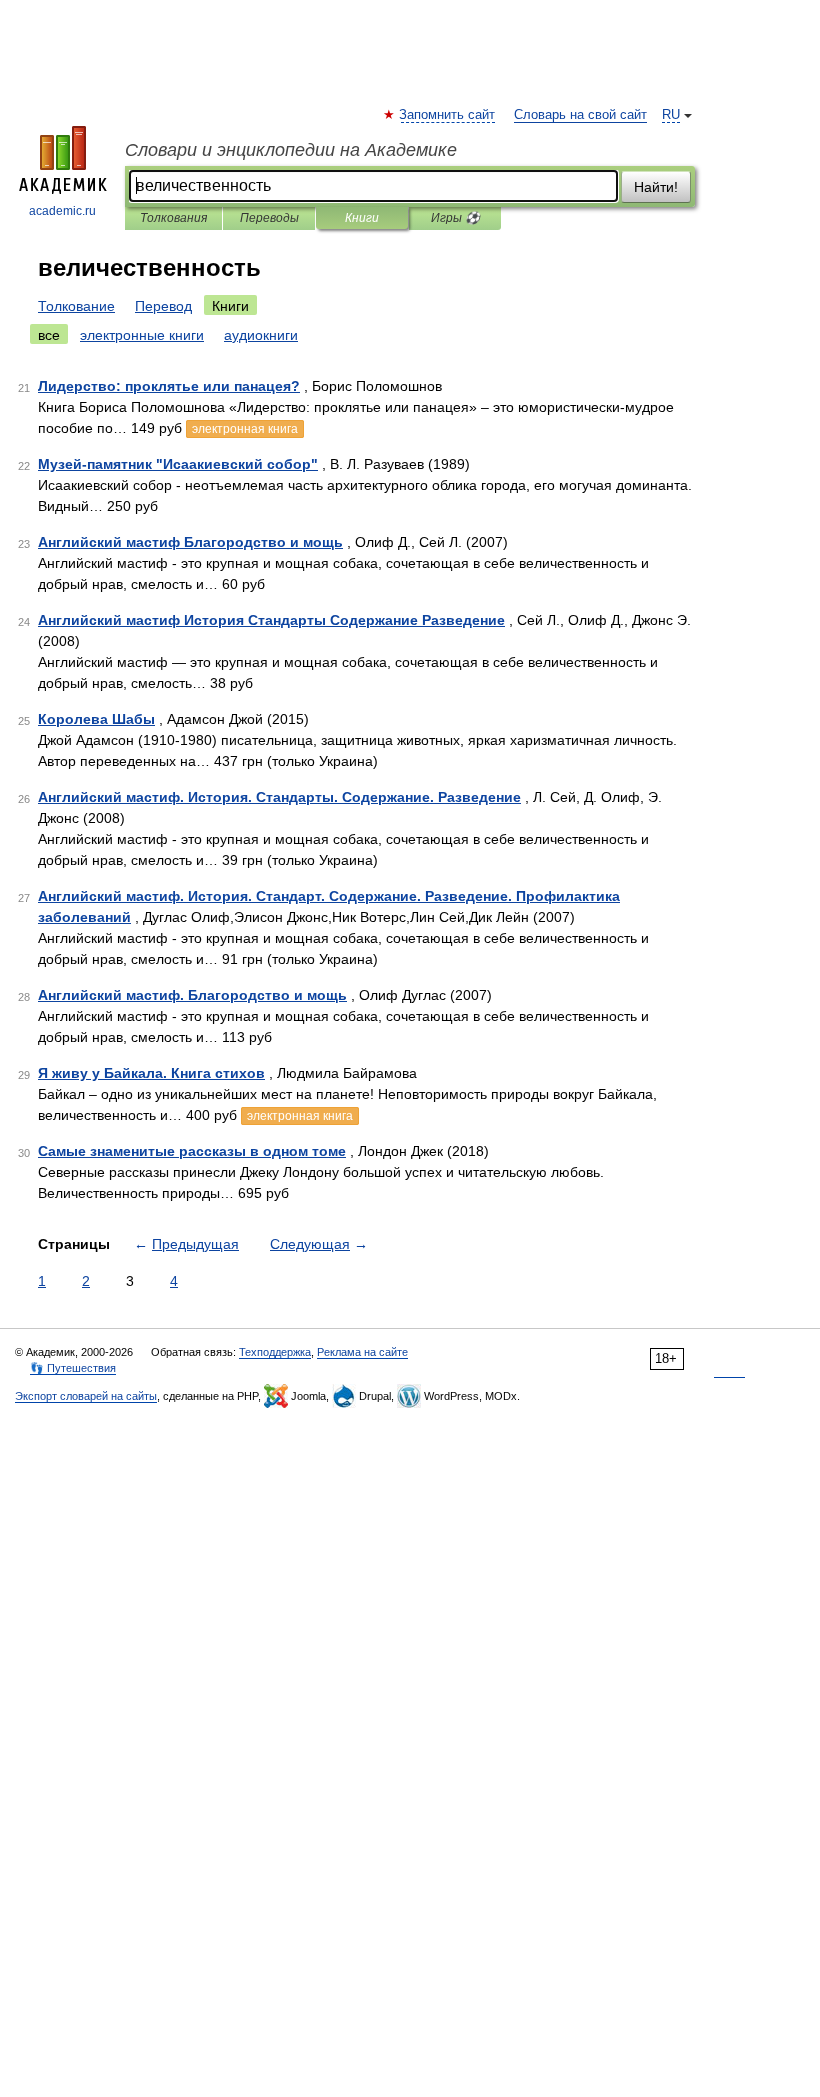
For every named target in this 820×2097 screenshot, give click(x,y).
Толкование (76, 306)
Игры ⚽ (455, 218)
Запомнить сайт (448, 115)
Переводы (269, 218)
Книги (362, 218)
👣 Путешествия (73, 1368)
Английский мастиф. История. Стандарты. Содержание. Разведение (279, 797)
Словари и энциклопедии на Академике (291, 150)
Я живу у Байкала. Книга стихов (151, 1073)
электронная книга (245, 429)
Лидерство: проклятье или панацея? (169, 386)
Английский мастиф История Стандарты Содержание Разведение (271, 620)
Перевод (163, 306)
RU (671, 115)
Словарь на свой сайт (580, 115)
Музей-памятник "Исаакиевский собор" (178, 464)
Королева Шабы (96, 719)
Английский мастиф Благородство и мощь (190, 542)
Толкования (173, 218)
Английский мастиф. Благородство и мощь (192, 995)
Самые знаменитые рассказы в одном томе (192, 1151)
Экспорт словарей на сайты (86, 1396)
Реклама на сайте (362, 1352)
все (49, 335)
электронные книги (142, 335)
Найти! (656, 187)
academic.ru (62, 211)
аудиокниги (261, 335)
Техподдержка (275, 1352)
